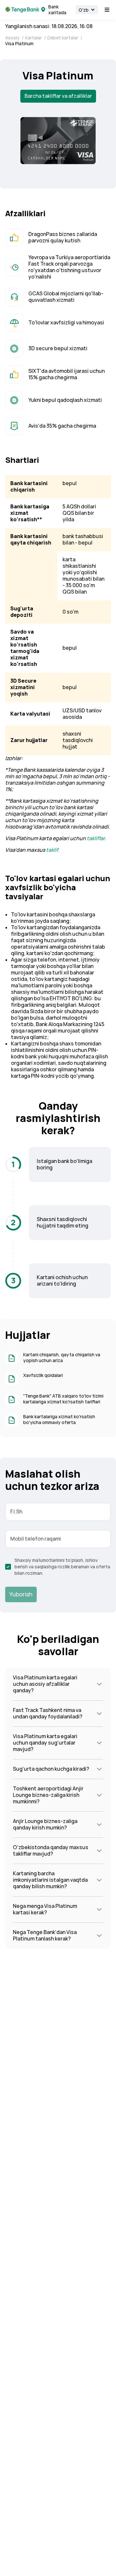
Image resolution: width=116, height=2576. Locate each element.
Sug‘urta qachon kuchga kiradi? (51, 1769)
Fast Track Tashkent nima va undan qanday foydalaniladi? (48, 1713)
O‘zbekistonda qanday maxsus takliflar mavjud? (51, 1851)
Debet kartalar (63, 38)
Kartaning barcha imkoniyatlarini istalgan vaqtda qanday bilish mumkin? (50, 1880)
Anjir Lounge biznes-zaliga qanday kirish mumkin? (45, 1824)
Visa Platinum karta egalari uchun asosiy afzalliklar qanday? (45, 1684)
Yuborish (21, 1594)
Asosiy (13, 38)
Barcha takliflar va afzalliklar (58, 96)
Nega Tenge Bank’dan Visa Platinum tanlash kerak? (45, 1935)
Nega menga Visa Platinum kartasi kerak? (45, 1909)
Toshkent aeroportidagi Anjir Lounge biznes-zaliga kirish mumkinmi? (48, 1795)
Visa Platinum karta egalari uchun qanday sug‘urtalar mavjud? (45, 1743)
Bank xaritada (57, 10)
